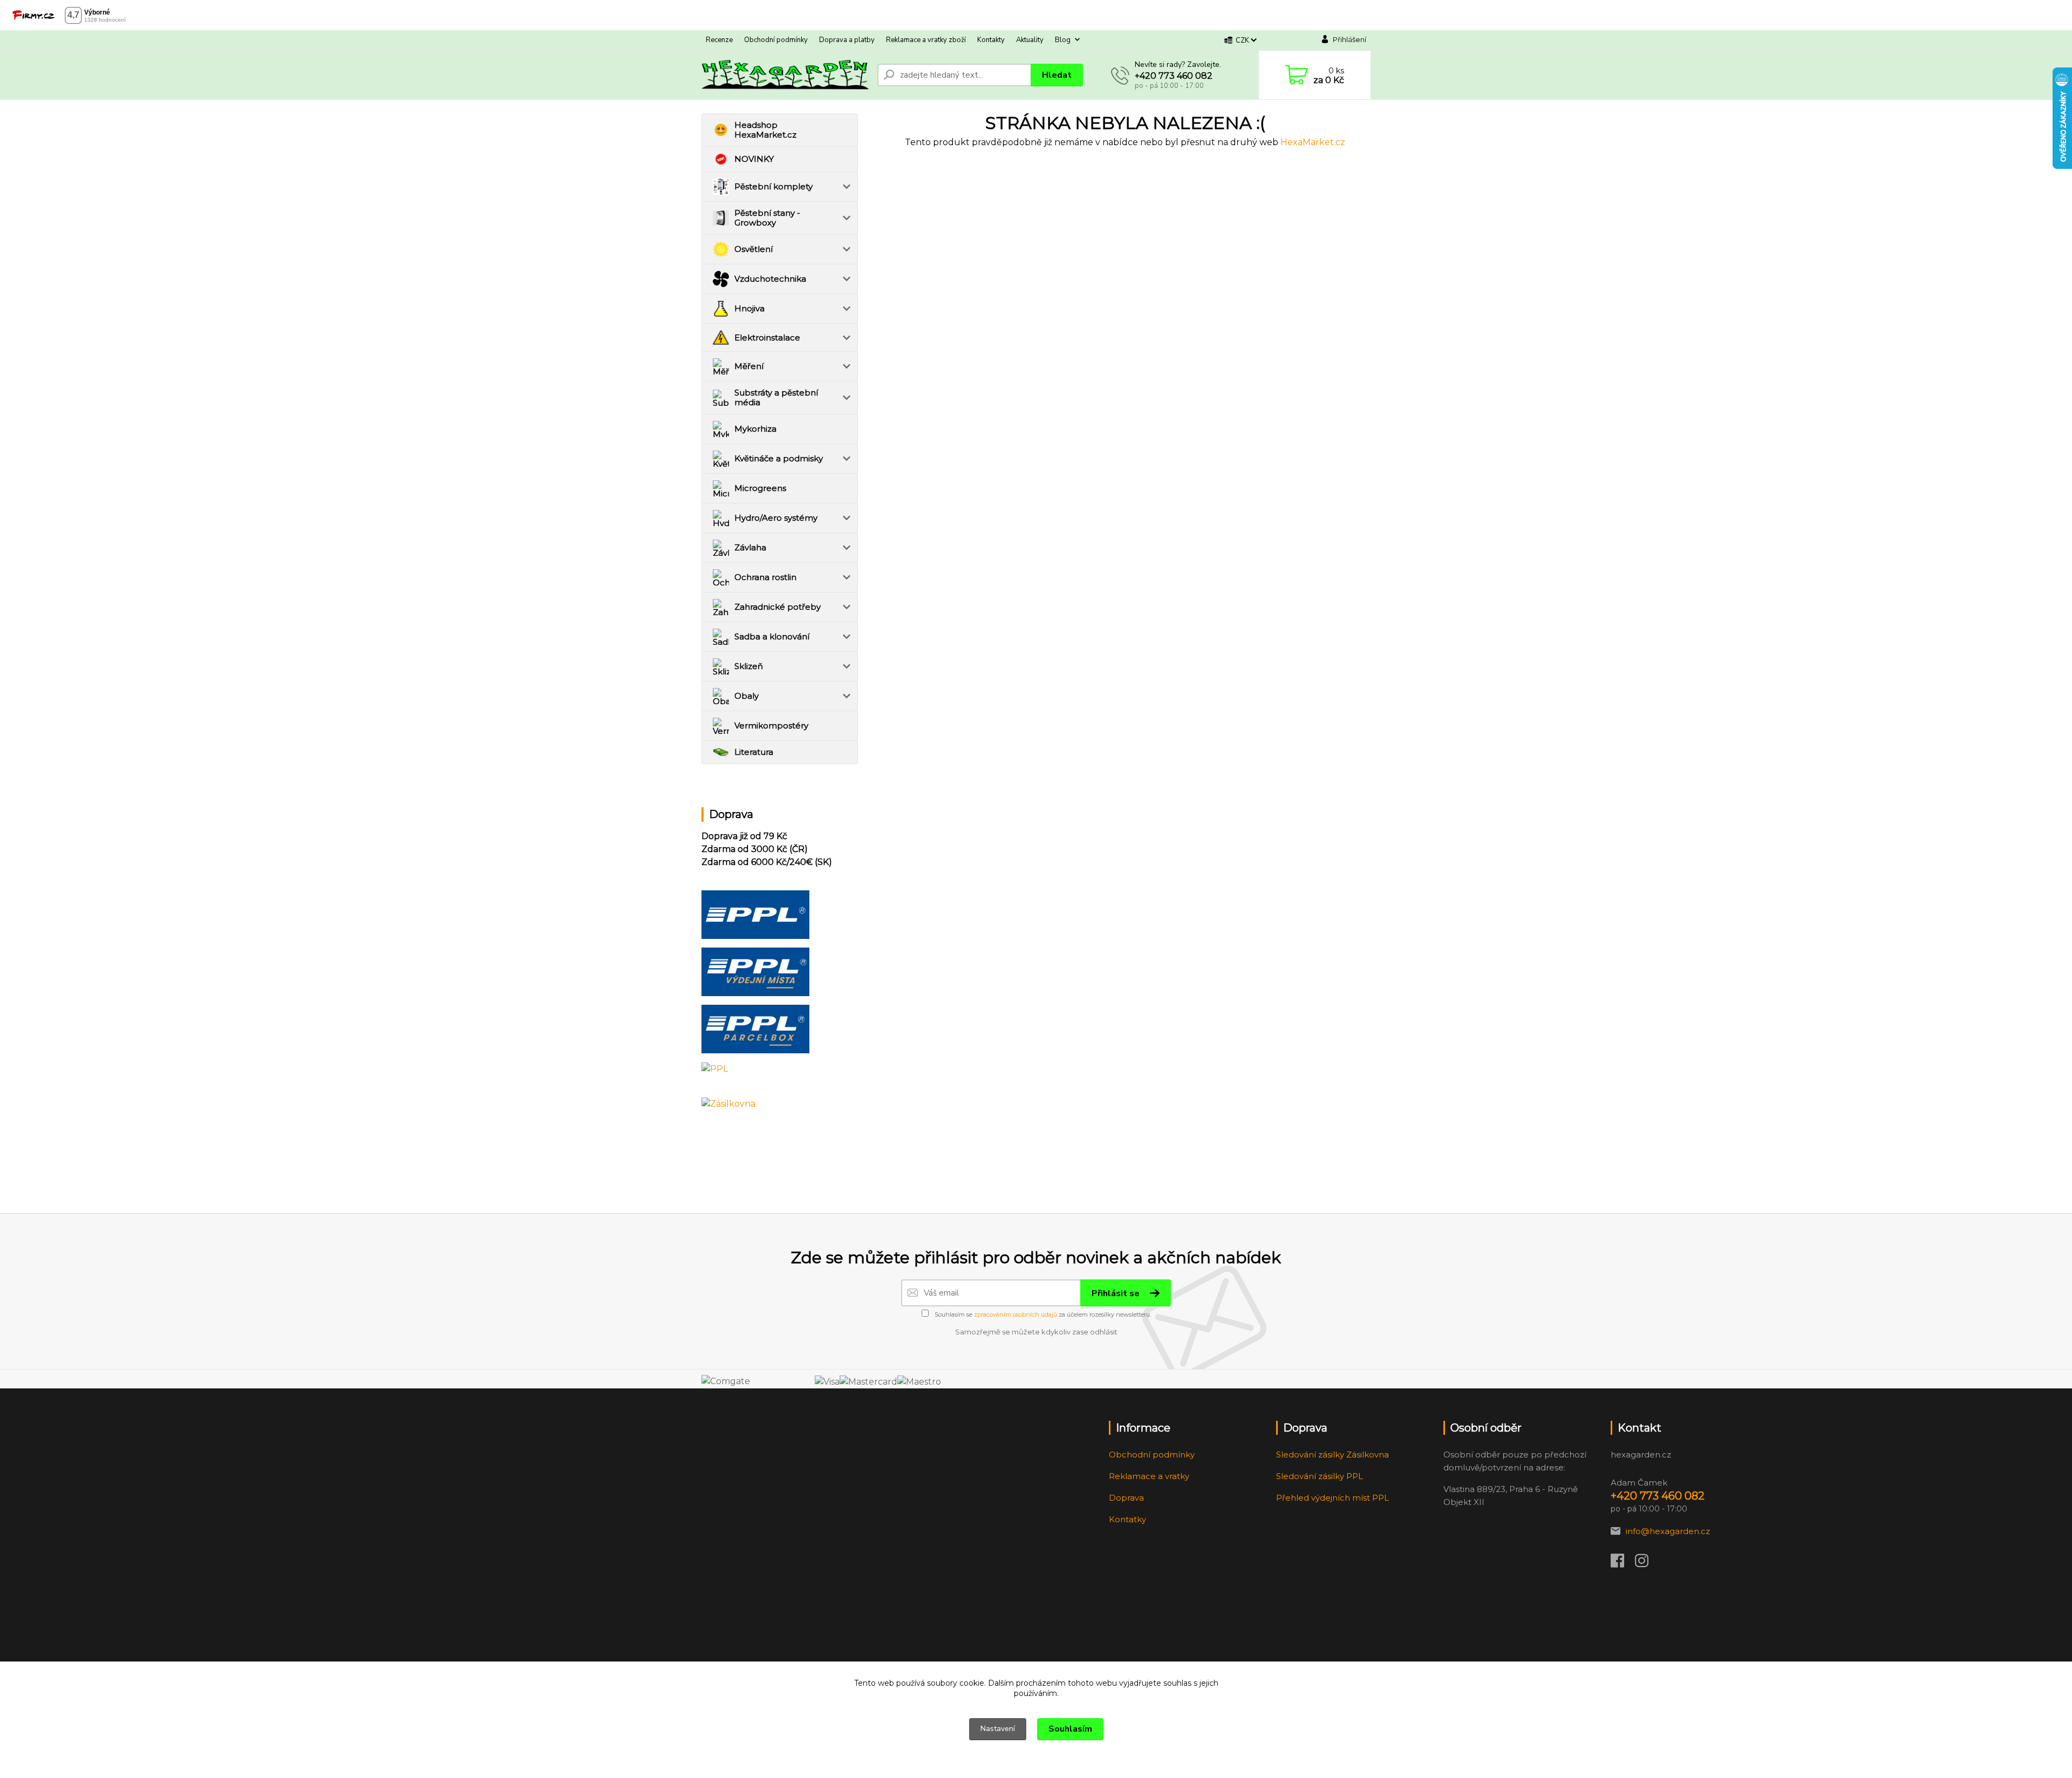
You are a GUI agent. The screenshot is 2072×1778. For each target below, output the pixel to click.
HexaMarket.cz (1313, 142)
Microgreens (760, 488)
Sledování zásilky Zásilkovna (1333, 1455)
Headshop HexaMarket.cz (765, 130)
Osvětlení (754, 249)
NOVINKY (754, 159)
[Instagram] (1647, 1564)
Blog (1063, 40)
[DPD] (755, 914)
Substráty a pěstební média (776, 397)
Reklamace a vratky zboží (926, 40)
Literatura (754, 752)
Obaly (747, 696)
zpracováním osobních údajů (1015, 1314)
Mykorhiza (755, 429)
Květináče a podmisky (779, 458)
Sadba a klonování (772, 636)
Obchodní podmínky (776, 40)
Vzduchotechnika (770, 279)
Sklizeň (749, 666)
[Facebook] (1623, 1564)
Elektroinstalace (767, 338)
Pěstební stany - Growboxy (767, 218)
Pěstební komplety (773, 186)
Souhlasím (1070, 1729)
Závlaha (750, 547)
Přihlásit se (1117, 1293)
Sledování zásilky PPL (1320, 1476)
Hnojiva (749, 308)
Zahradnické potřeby (778, 607)
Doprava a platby (847, 40)
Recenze (719, 40)
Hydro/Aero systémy (776, 518)
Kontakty (991, 40)
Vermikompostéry (771, 725)
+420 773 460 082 (1174, 76)
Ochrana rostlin (765, 577)
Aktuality (1030, 40)
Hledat (1057, 75)
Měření (749, 366)
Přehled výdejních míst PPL (1333, 1498)
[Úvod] (785, 75)
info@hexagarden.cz (1668, 1531)
